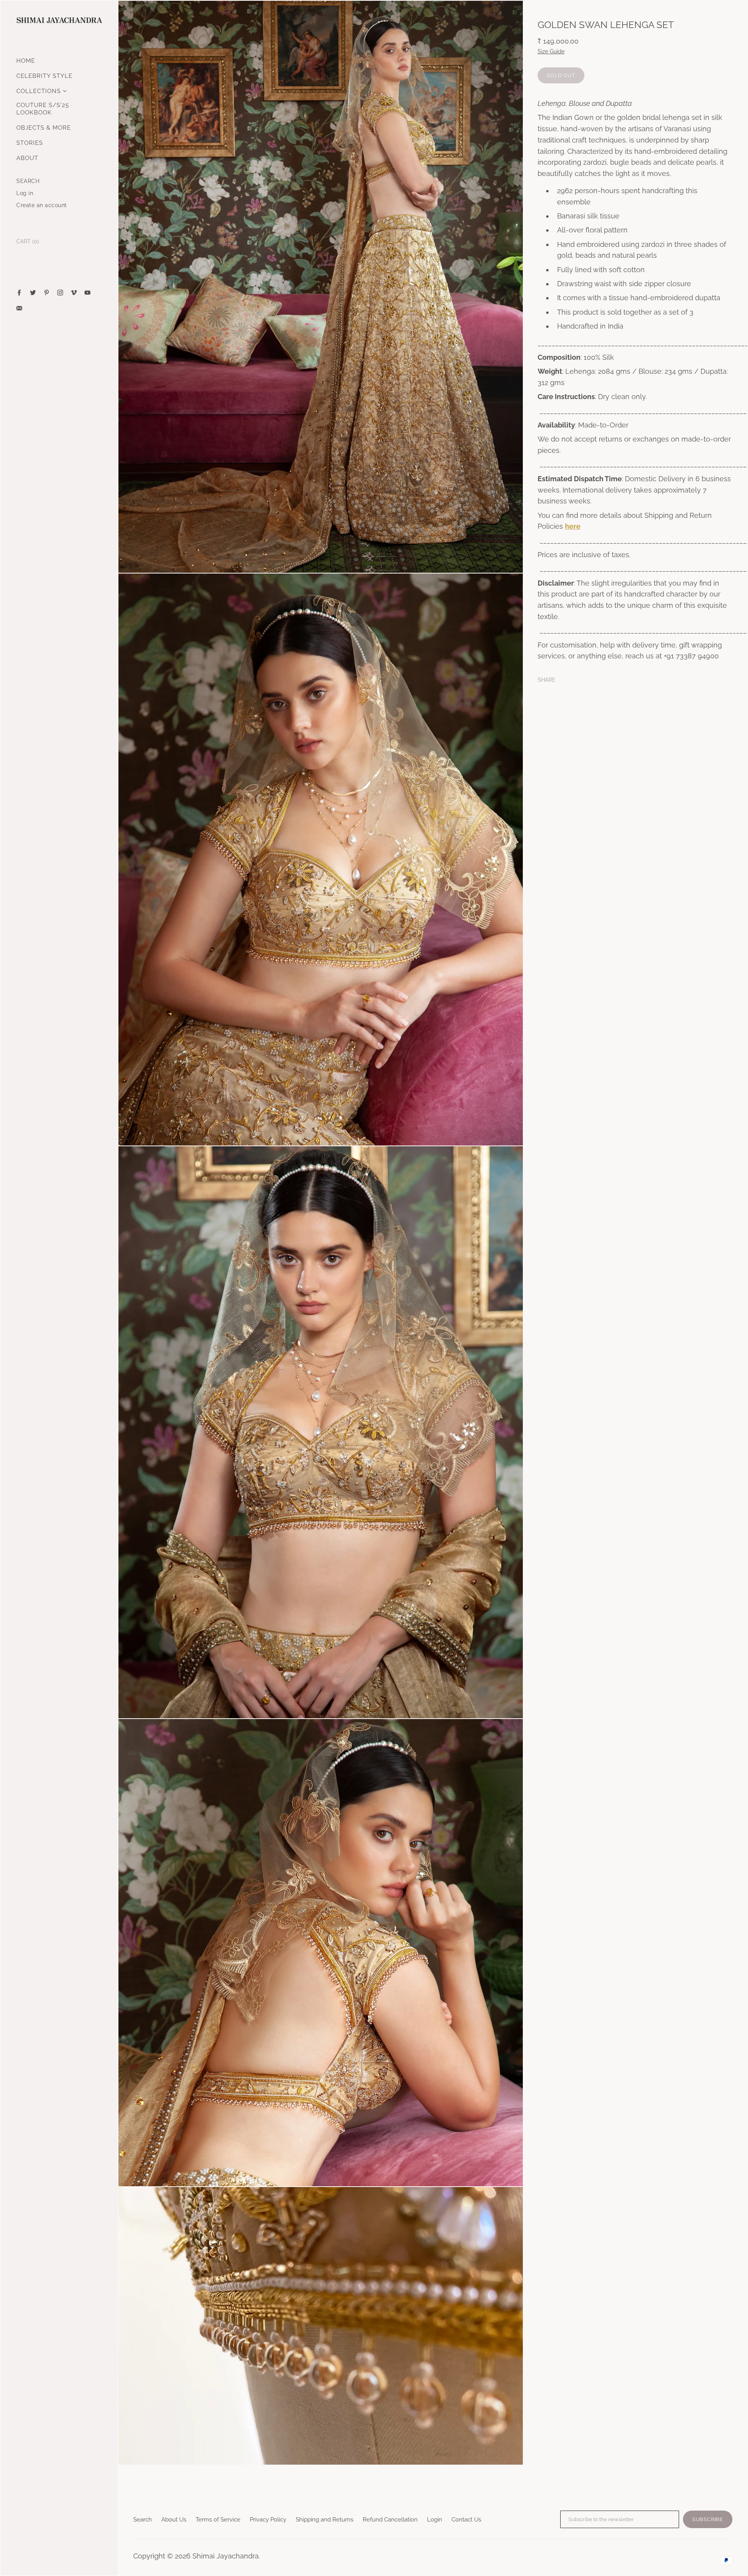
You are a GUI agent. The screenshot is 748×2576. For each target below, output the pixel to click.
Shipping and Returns (325, 2520)
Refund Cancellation (390, 2520)
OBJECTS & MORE (44, 128)
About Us (174, 2520)
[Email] (19, 308)
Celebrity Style (44, 76)
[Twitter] (33, 293)
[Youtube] (87, 293)
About (27, 158)
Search (143, 2520)
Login (435, 2520)
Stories (30, 143)
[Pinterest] (47, 293)
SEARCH (28, 181)
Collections (39, 91)
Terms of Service (218, 2520)
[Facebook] (19, 293)
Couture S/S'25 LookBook (43, 109)
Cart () (28, 241)
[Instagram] (60, 293)
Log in (25, 193)
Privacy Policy (268, 2520)
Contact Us (466, 2520)
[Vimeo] (74, 293)
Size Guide (551, 51)
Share (547, 679)
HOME (26, 61)
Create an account (42, 205)
